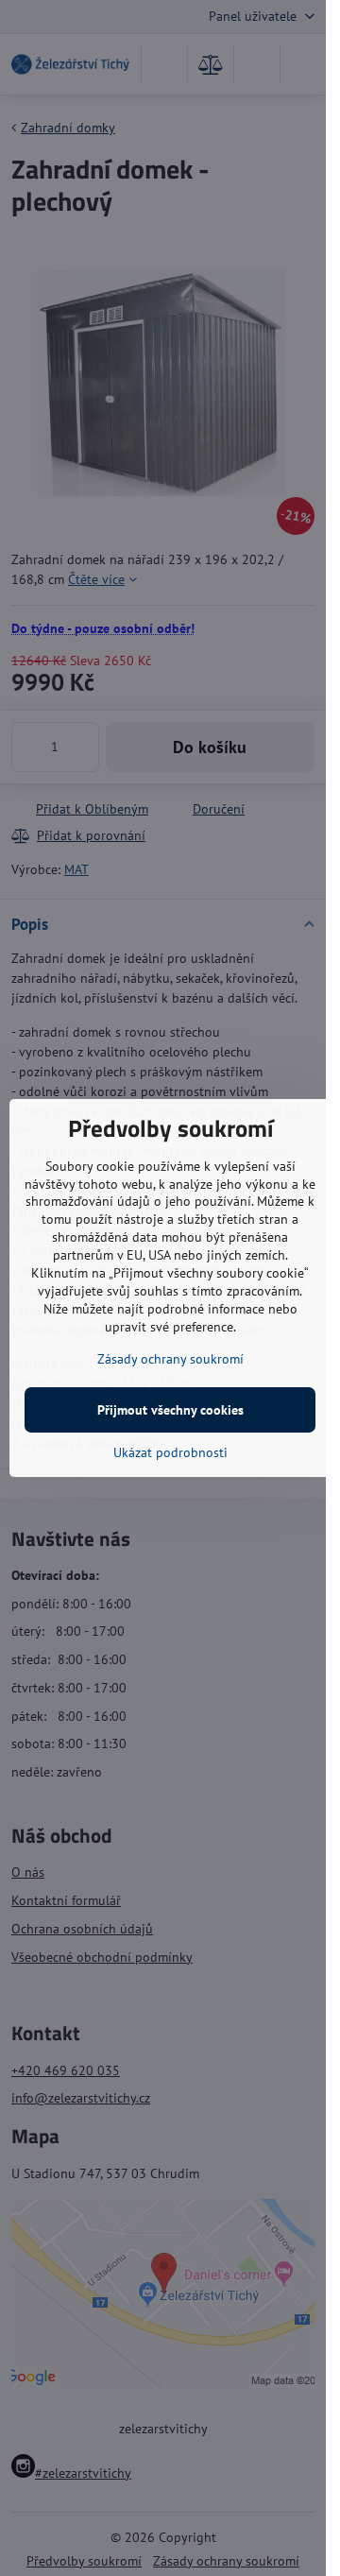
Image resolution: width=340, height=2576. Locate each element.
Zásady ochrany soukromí (170, 1359)
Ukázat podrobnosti (170, 1452)
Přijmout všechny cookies (170, 1410)
